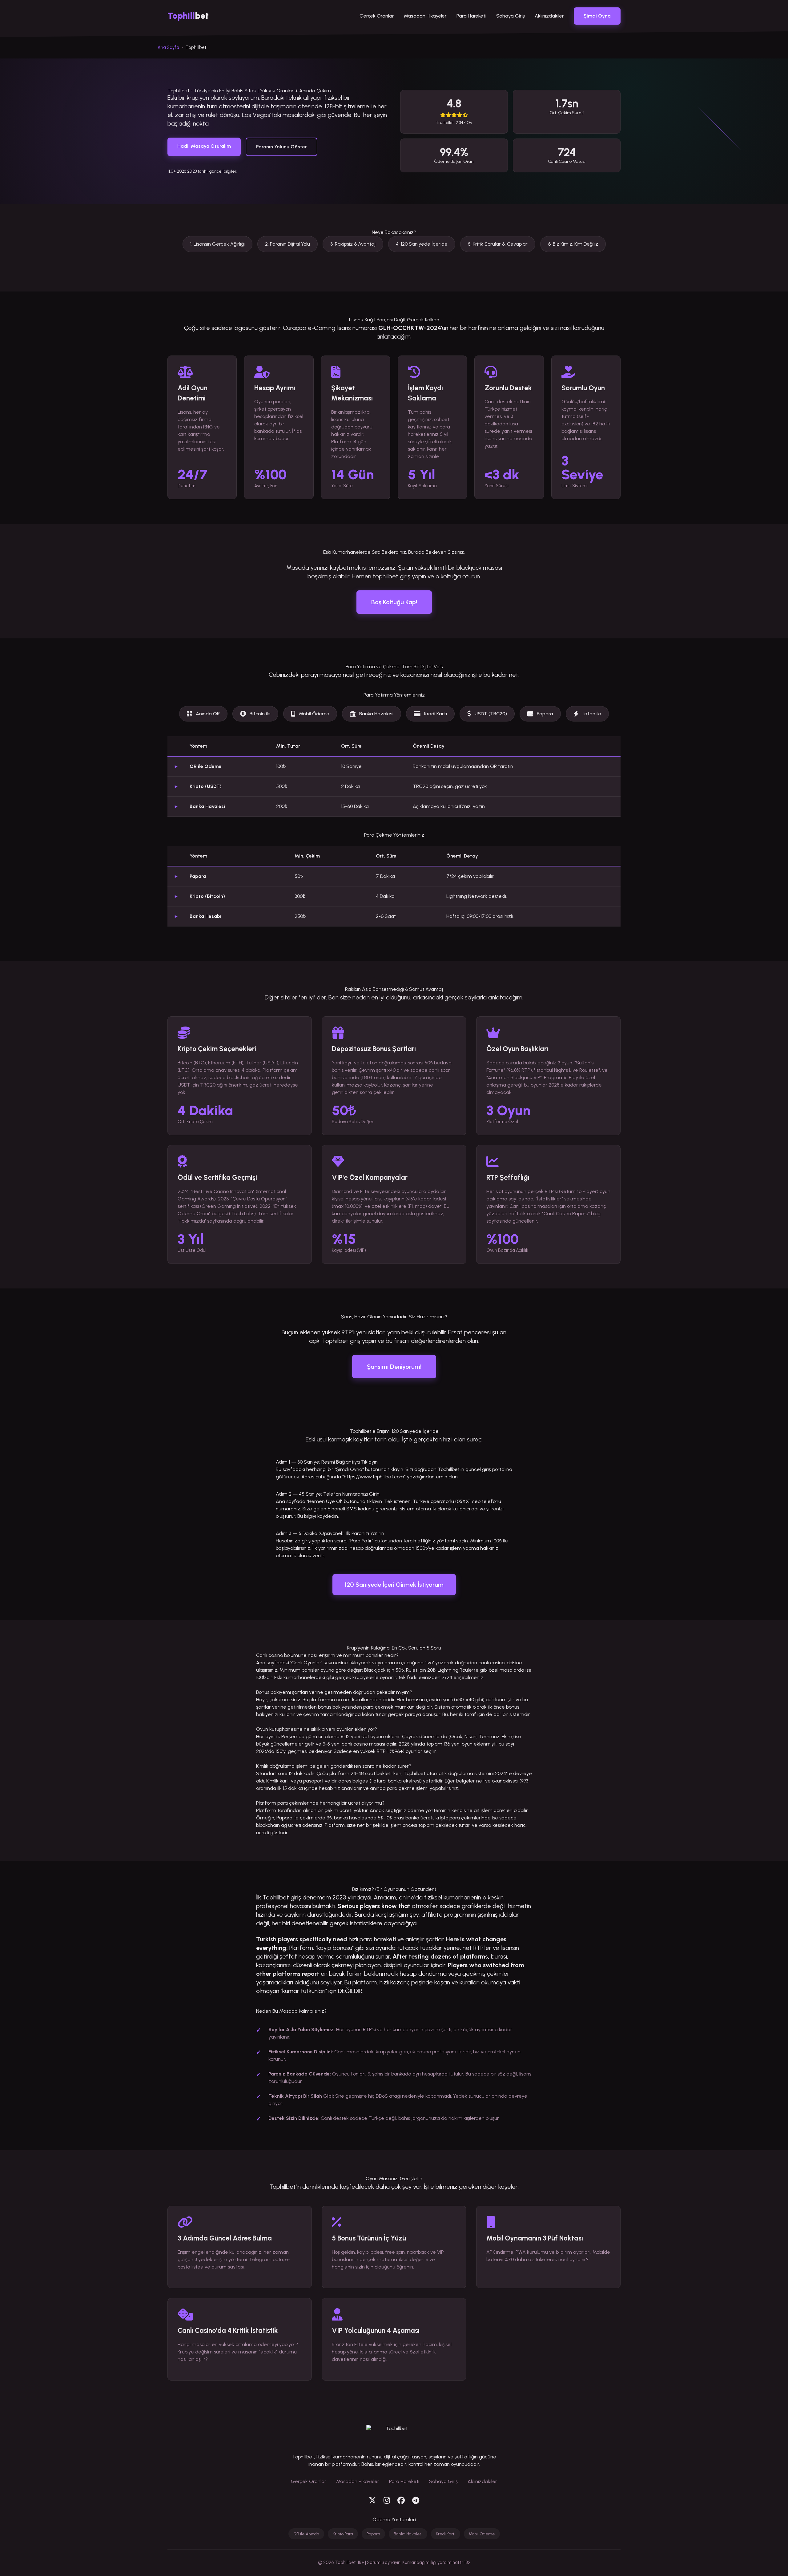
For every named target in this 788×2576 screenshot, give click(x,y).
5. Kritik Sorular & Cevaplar (498, 244)
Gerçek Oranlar (377, 16)
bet (188, 16)
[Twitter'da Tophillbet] (372, 2501)
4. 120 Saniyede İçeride (422, 244)
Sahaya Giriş (511, 16)
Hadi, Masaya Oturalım (204, 146)
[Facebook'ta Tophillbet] (401, 2501)
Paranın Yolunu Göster (281, 147)
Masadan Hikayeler (425, 16)
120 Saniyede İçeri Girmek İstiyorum (394, 1585)
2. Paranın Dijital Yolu (287, 244)
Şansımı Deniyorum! (394, 1367)
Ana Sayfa (168, 47)
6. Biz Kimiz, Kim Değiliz (573, 244)
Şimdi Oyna (597, 16)
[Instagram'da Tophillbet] (387, 2501)
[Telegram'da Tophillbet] (416, 2501)
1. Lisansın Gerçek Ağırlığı (217, 244)
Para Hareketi (471, 16)
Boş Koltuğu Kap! (394, 602)
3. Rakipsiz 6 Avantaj (353, 244)
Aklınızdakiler (549, 16)
